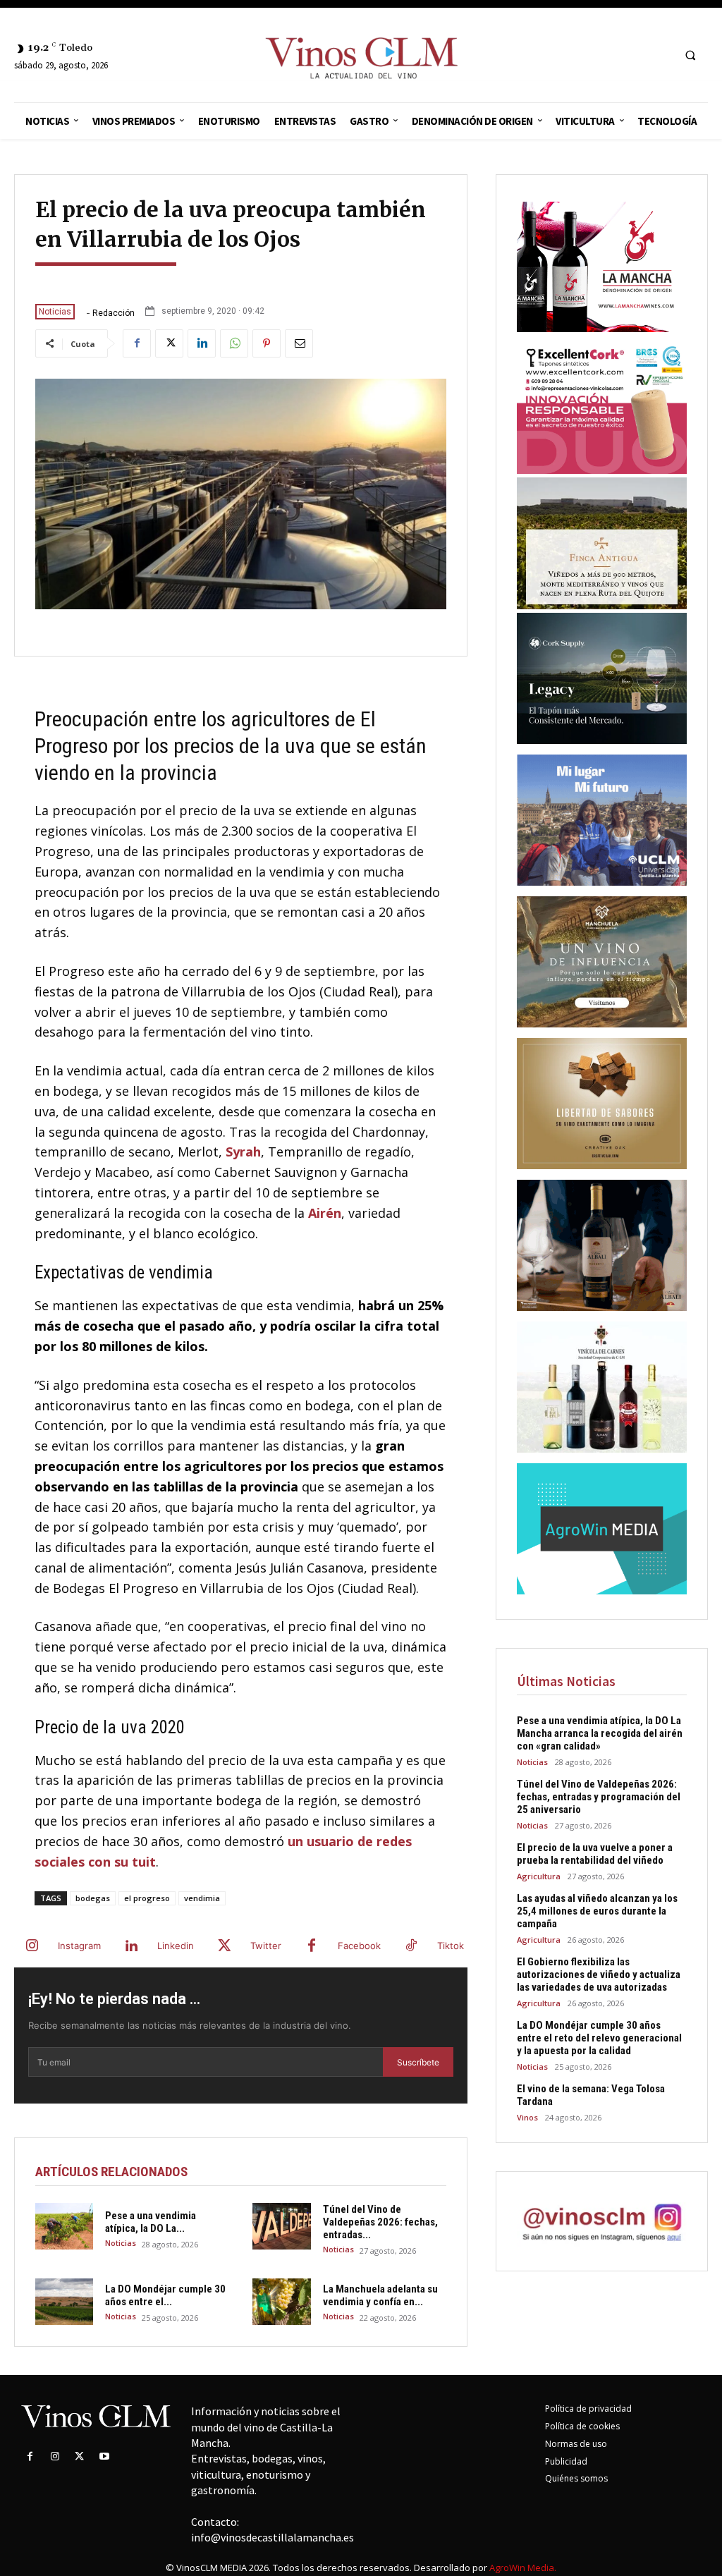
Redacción (114, 313)
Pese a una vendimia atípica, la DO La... (151, 2222)
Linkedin (176, 1946)
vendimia (202, 1898)
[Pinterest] (267, 343)
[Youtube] (105, 2456)
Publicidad (566, 2461)
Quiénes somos (576, 2478)
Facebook (359, 1946)
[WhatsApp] (234, 343)
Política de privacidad (588, 2409)
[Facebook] (137, 343)
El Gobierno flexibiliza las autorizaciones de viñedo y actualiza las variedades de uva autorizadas (599, 1974)
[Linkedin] (202, 343)
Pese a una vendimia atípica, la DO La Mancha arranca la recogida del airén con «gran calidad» (600, 1733)
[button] (690, 56)
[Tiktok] (411, 1946)
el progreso (147, 1898)
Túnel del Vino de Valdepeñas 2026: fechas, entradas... (380, 2222)
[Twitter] (169, 343)
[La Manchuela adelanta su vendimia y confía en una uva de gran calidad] (281, 2302)
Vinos (527, 2117)
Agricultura (539, 1876)
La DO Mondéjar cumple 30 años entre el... (165, 2295)
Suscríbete (418, 2062)
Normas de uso (576, 2444)
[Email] (299, 343)
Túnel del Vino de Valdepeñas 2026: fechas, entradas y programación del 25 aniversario (599, 1797)
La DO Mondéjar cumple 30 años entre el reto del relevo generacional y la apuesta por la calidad (599, 2038)
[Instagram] (32, 1946)
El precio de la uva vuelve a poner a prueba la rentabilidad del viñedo (595, 1854)
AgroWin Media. (523, 2568)
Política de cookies (582, 2426)
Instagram (79, 1946)
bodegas (93, 1898)
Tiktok (451, 1946)
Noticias (55, 312)
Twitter (266, 1946)
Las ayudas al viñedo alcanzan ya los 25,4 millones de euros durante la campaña (597, 1911)
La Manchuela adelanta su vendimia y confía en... (380, 2295)
